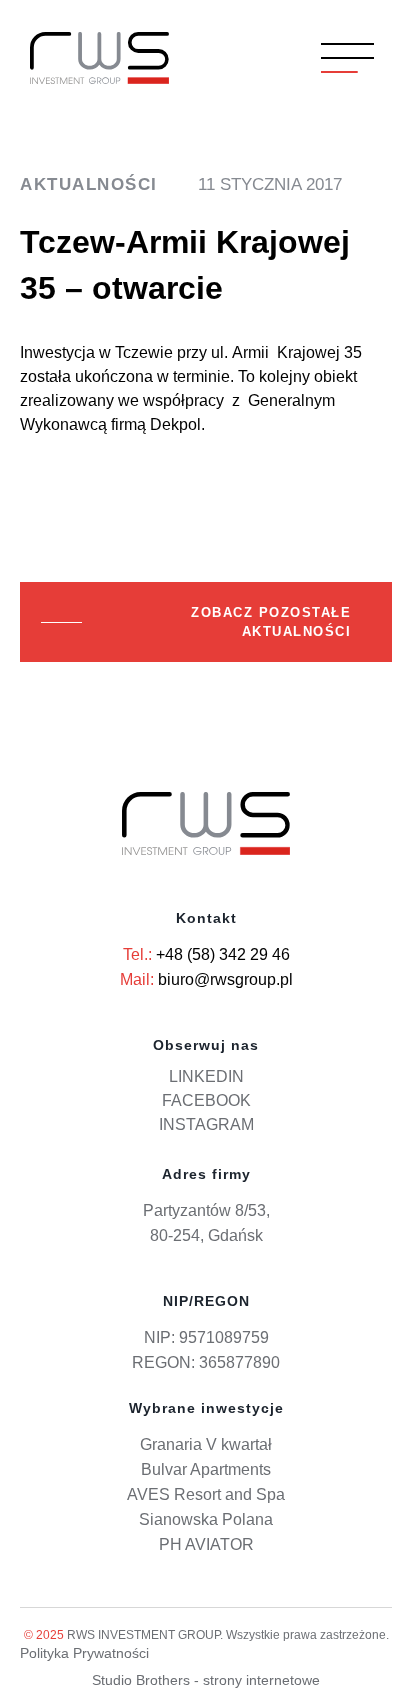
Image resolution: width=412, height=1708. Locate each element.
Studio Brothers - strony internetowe (206, 1680)
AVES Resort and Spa (206, 1494)
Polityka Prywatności (84, 1653)
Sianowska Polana (206, 1519)
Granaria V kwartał (206, 1444)
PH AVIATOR (206, 1544)
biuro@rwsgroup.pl (225, 979)
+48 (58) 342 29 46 (223, 954)
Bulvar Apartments (206, 1469)
